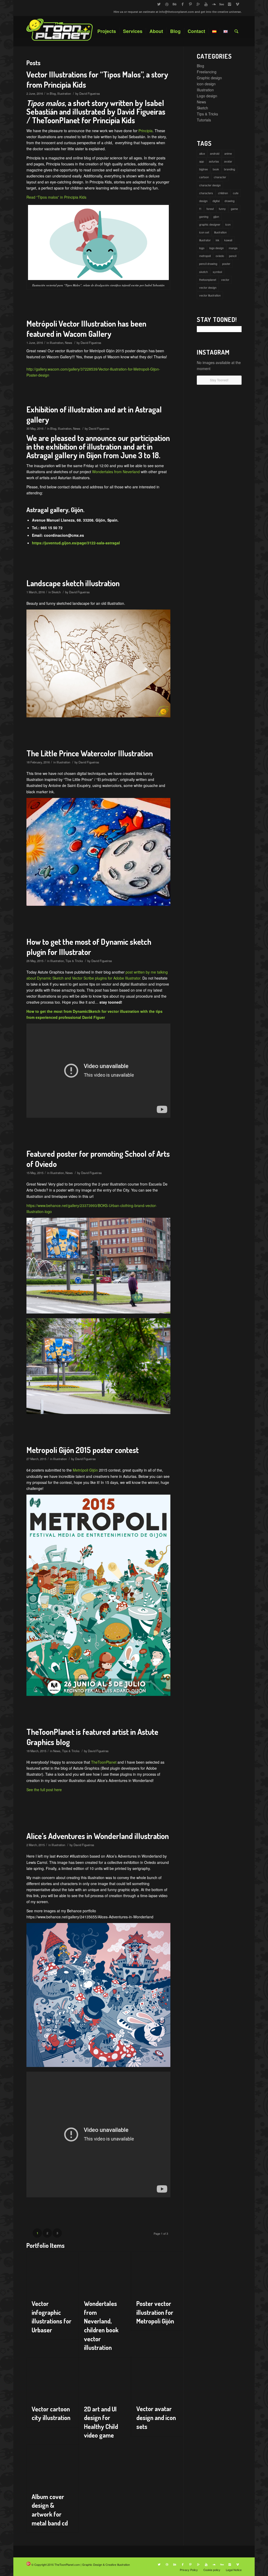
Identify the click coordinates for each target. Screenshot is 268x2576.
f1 (200, 209)
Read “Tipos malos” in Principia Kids (56, 197)
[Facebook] (183, 4)
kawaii (228, 240)
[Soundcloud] (214, 4)
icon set (204, 232)
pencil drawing (208, 264)
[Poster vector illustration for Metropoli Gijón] (157, 2273)
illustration (220, 232)
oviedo (220, 256)
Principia (146, 131)
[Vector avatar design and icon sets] (157, 2378)
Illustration (64, 93)
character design (210, 185)
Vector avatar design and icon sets (156, 2417)
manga (233, 248)
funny (222, 209)
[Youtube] (206, 4)
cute (236, 193)
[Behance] (175, 4)
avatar (228, 161)
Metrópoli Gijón (85, 1470)
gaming (204, 216)
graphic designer (210, 224)
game (234, 209)
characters (206, 193)
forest (210, 209)
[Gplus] (198, 4)
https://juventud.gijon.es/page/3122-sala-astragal (76, 543)
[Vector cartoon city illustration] (52, 2378)
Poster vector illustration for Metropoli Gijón (155, 2312)
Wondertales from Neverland (116, 472)
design (203, 201)
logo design (217, 248)
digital (216, 201)
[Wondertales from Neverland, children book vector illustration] (105, 2273)
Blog (53, 93)
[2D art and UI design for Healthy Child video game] (105, 2378)
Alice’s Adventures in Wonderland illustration (98, 1836)
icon (228, 224)
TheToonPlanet (104, 1762)
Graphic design (209, 78)
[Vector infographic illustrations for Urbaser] (52, 2273)
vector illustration (210, 295)
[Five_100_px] (222, 4)
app (202, 161)
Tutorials (204, 120)
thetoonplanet (208, 280)
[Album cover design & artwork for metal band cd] (52, 2466)
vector (225, 280)
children (223, 193)
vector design (208, 287)
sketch (203, 272)
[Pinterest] (190, 4)
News (69, 343)
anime (228, 153)
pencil (233, 256)
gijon (216, 216)
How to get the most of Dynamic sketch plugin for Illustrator (89, 947)
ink (217, 240)
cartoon (204, 177)
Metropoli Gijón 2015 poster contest (83, 1450)
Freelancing (207, 72)
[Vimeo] (238, 4)
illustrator (205, 240)
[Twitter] (159, 4)
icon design (206, 84)
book (216, 169)
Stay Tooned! (219, 380)
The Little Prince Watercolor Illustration (90, 753)
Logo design (207, 96)
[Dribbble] (167, 4)
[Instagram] (230, 4)
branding (230, 169)
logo (202, 248)
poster (226, 264)
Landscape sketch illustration (73, 583)
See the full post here (44, 1790)
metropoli (205, 256)
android (215, 153)
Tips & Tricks (74, 961)
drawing (230, 201)
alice (202, 153)
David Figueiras (90, 93)
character (220, 177)
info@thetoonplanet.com (177, 12)
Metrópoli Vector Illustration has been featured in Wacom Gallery (86, 329)
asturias (214, 161)
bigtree (203, 169)
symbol (217, 272)
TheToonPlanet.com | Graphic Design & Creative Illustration (92, 2564)
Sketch (56, 592)
